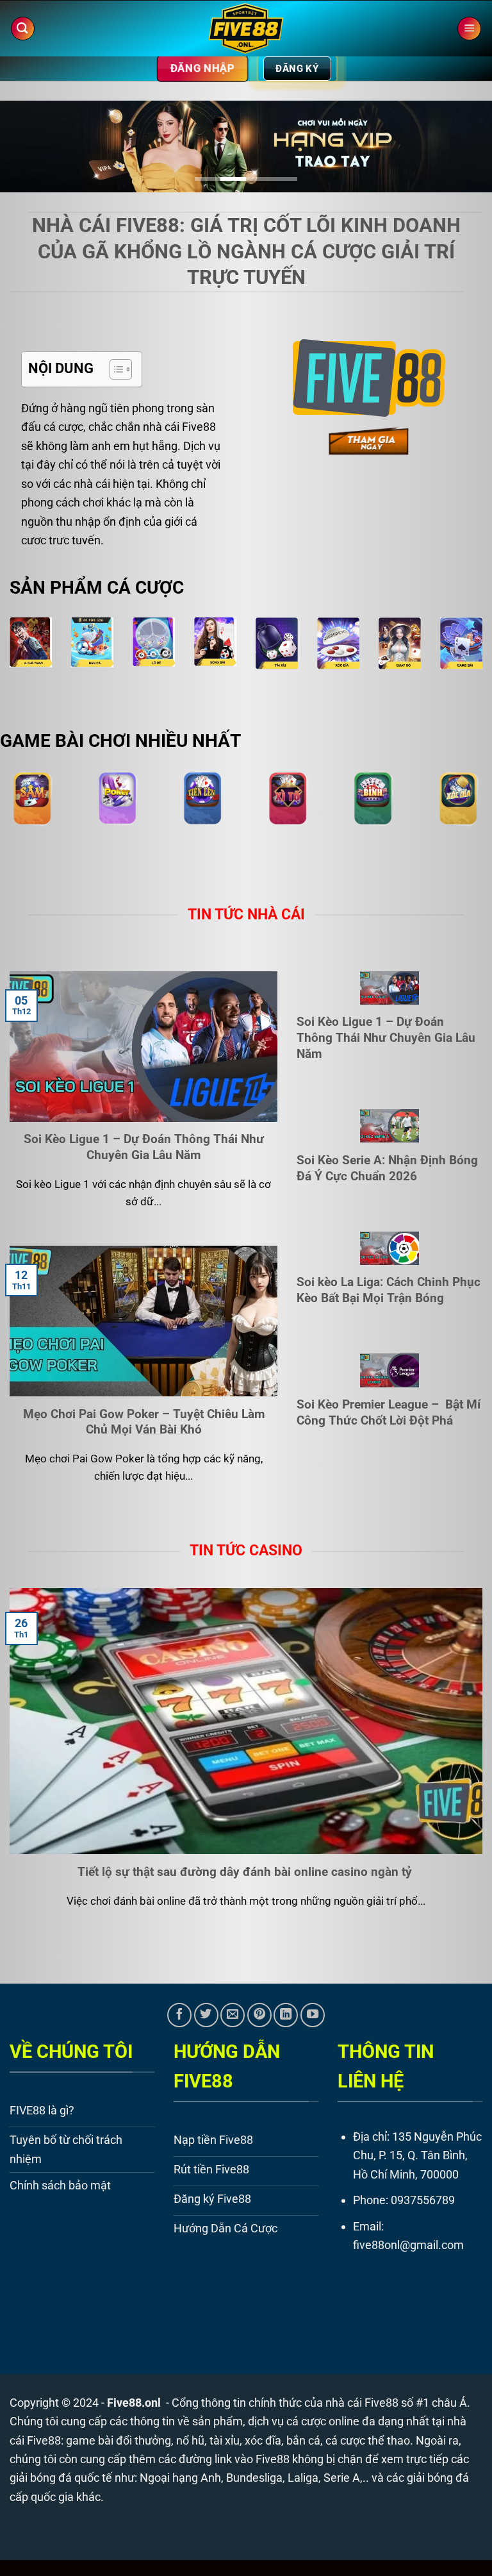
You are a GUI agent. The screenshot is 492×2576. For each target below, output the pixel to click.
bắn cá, (305, 2440)
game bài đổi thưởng (119, 2440)
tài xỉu (225, 2440)
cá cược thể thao (368, 2440)
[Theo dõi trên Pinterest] (259, 2015)
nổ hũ (190, 2440)
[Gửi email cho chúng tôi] (233, 2015)
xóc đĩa (263, 2440)
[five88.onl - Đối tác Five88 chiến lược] (246, 29)
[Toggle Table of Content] (114, 369)
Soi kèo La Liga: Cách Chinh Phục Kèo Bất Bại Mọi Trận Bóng (389, 1290)
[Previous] (26, 152)
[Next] (466, 152)
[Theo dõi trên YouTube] (313, 2015)
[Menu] (469, 29)
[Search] (23, 29)
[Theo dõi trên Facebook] (179, 2015)
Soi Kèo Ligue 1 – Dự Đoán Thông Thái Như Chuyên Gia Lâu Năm (144, 1147)
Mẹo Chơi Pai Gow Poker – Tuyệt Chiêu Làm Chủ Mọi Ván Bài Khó (144, 1422)
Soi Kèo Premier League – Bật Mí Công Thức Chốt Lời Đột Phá (389, 1412)
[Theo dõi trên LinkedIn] (286, 2015)
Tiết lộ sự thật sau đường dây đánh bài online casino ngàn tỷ (246, 1872)
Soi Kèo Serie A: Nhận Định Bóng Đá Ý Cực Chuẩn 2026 (387, 1168)
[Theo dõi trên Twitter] (206, 2015)
